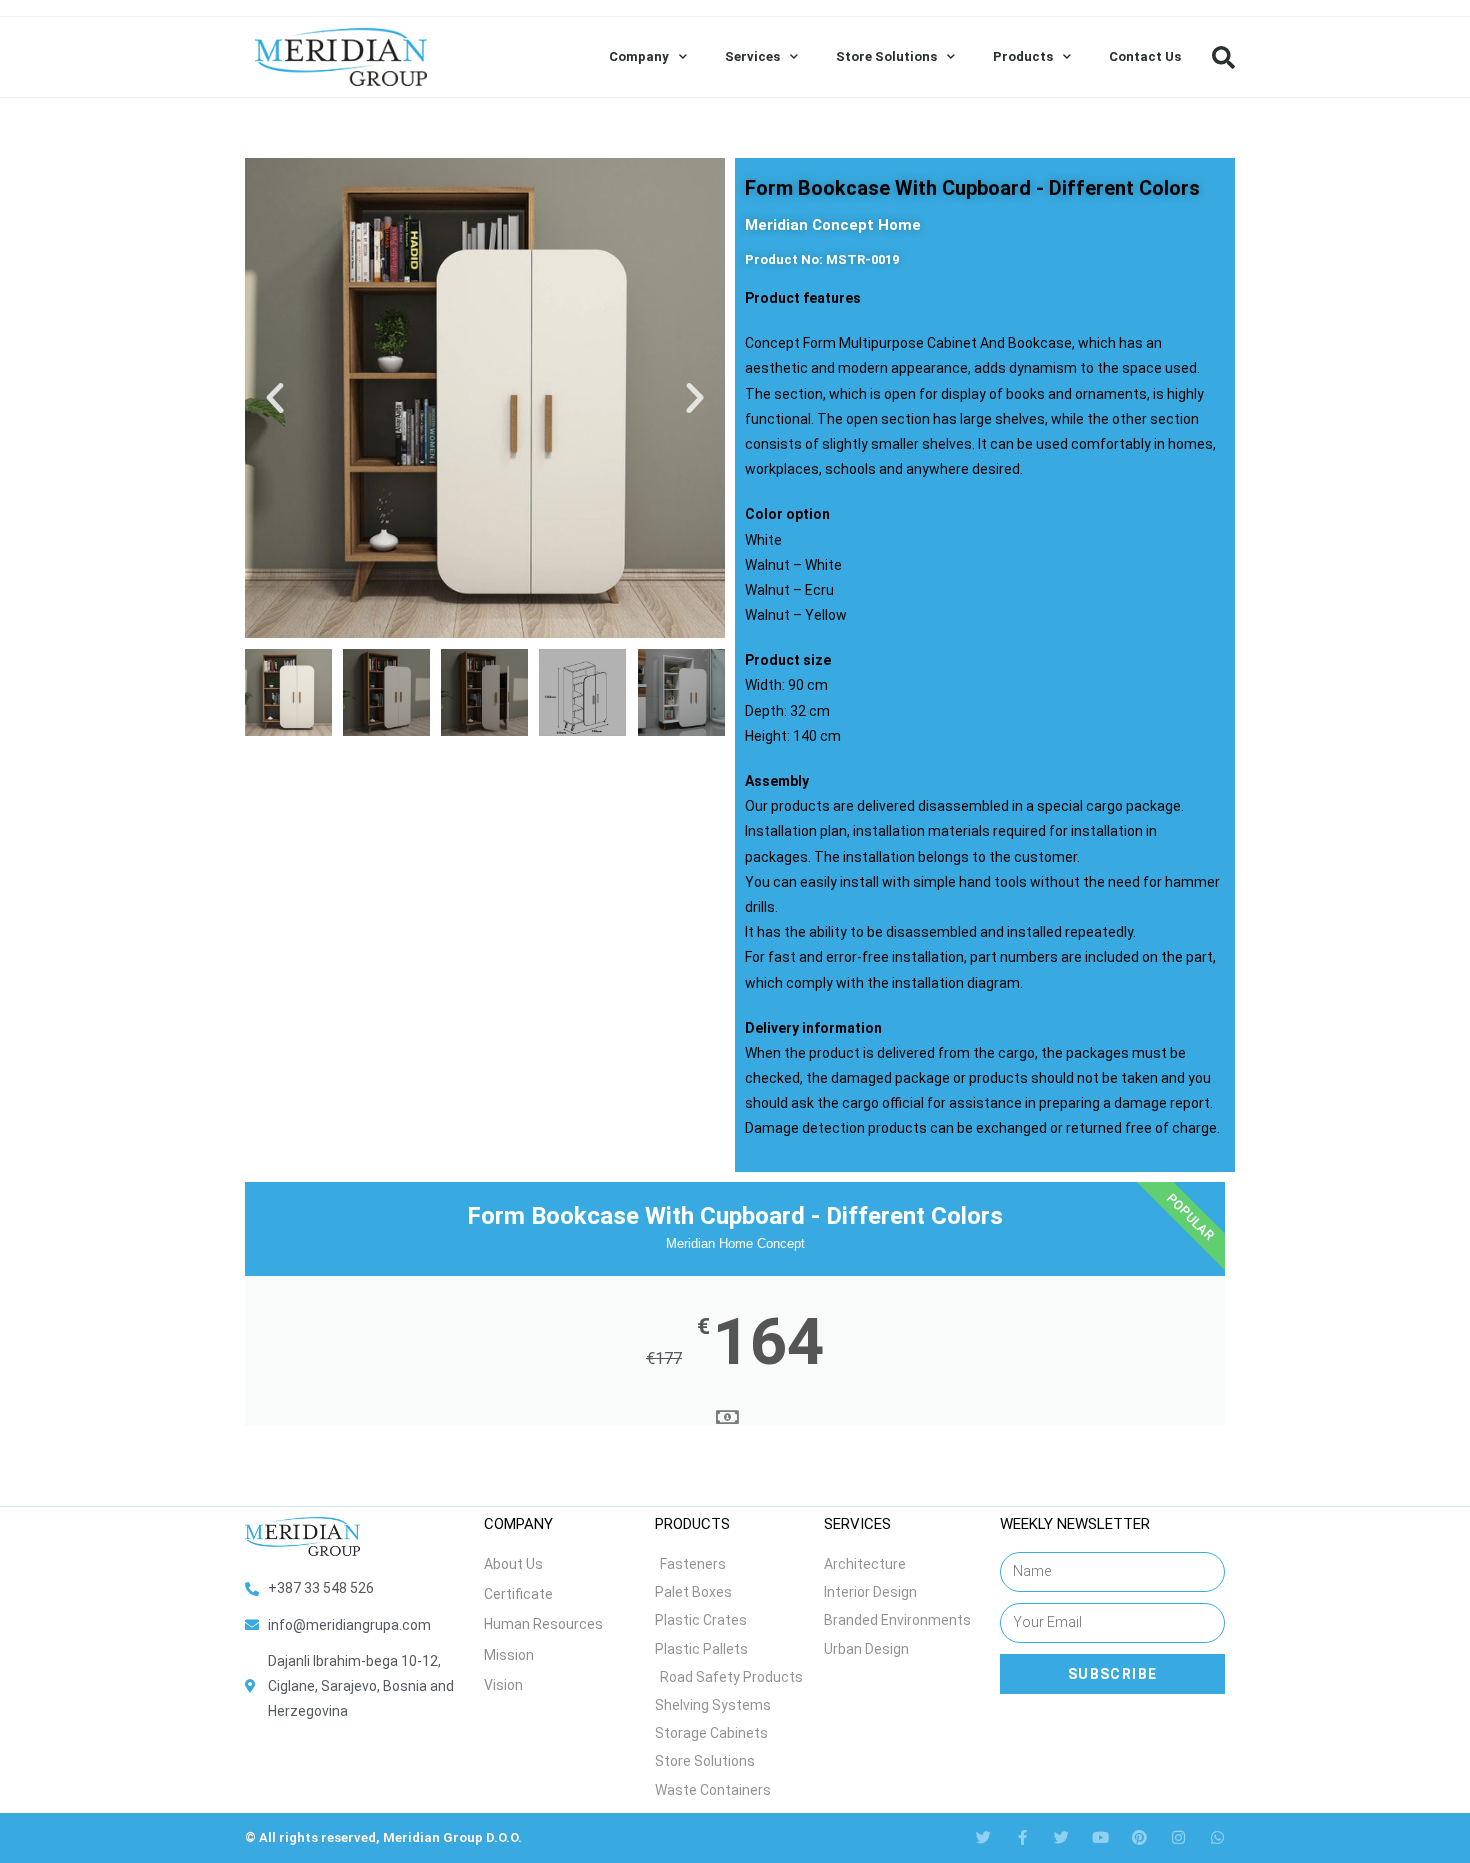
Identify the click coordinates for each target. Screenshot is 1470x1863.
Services (752, 56)
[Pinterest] (1139, 1837)
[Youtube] (1100, 1837)
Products (1023, 56)
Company (639, 56)
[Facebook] (1022, 1837)
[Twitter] (983, 1837)
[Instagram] (1178, 1837)
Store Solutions (886, 56)
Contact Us (1145, 56)
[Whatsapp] (1217, 1837)
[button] (1223, 57)
